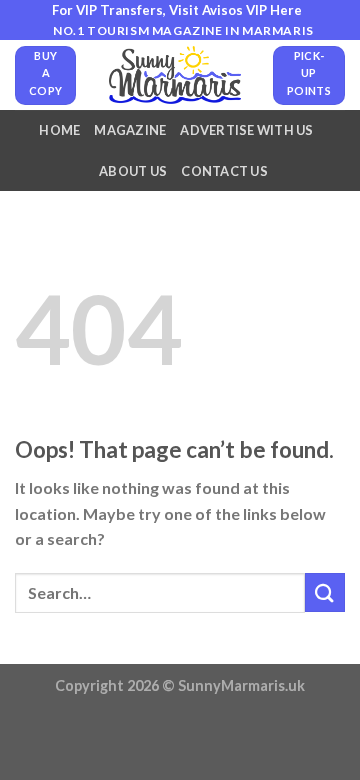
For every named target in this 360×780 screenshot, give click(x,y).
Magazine (130, 130)
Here (286, 10)
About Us (133, 171)
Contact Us (224, 171)
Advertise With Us (246, 130)
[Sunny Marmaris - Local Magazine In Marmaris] (174, 75)
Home (59, 130)
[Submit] (325, 592)
